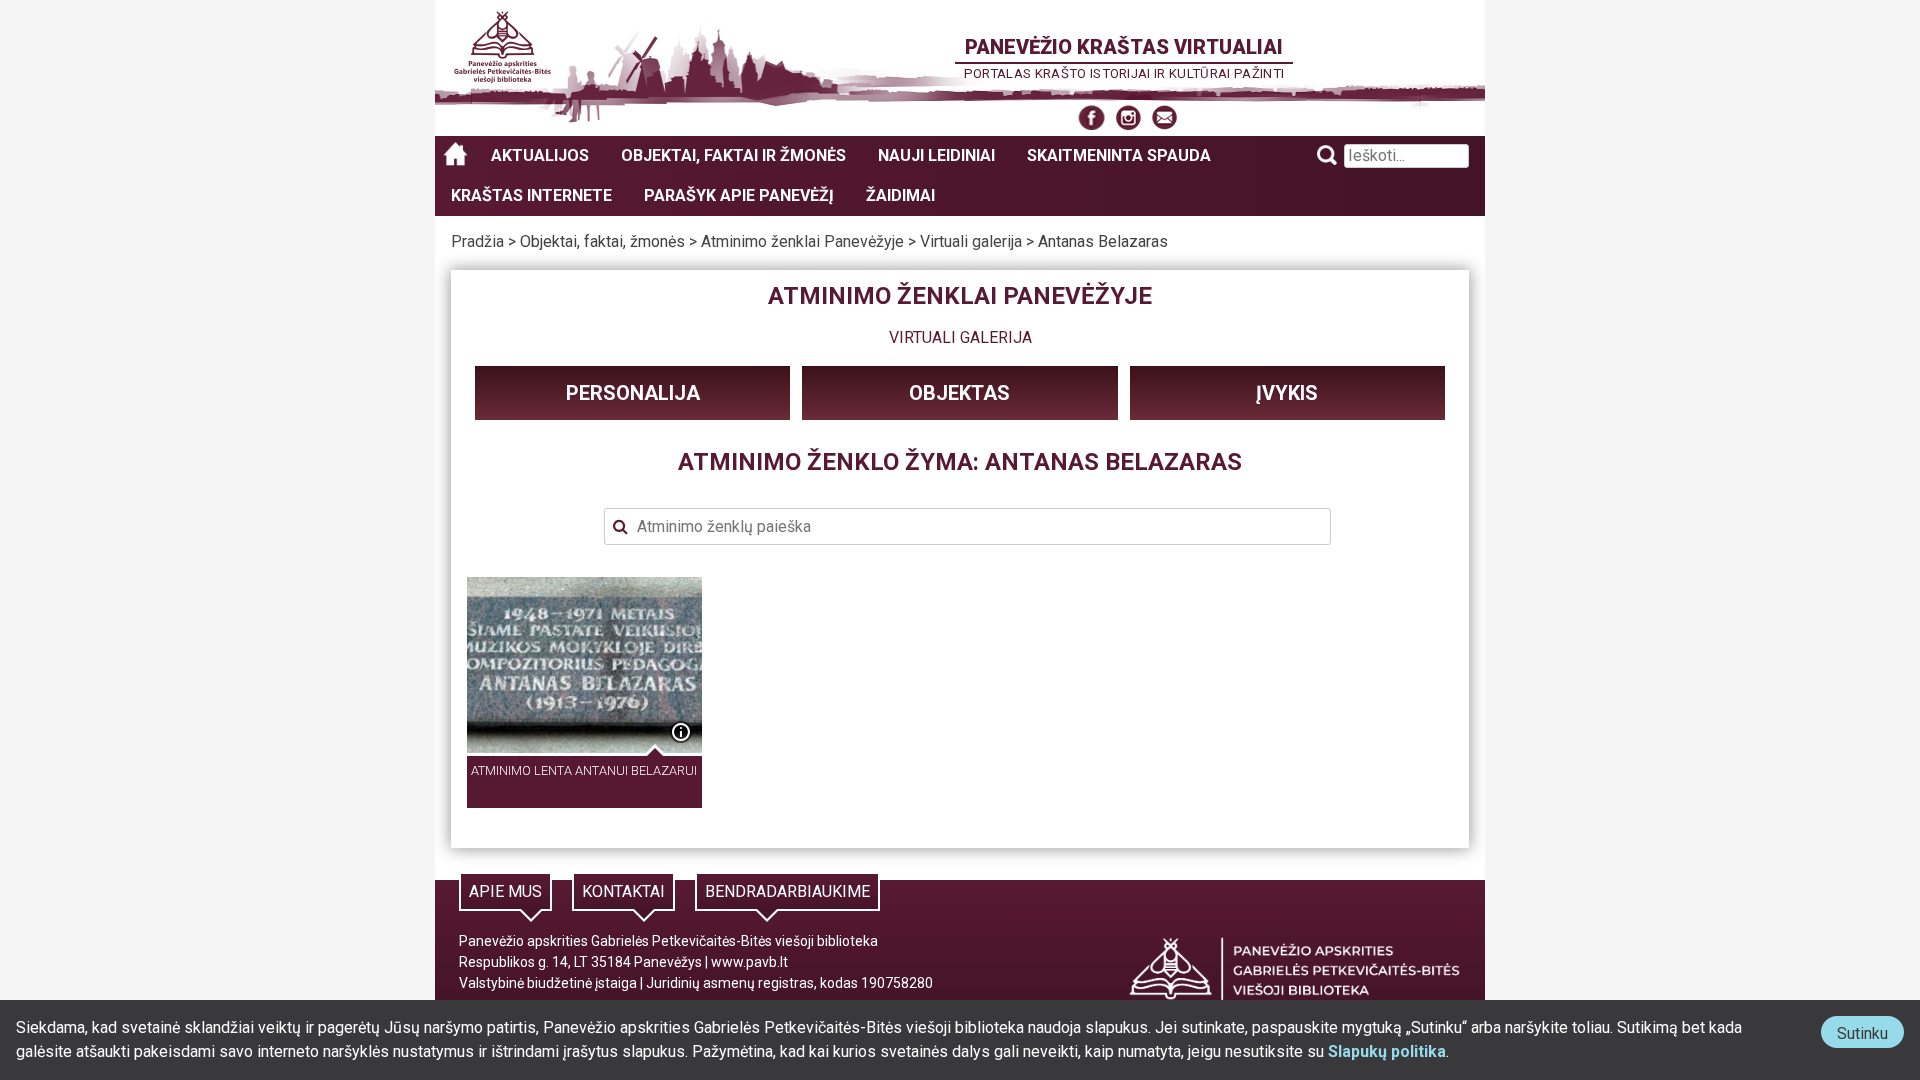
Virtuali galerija (971, 241)
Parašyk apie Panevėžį (739, 195)
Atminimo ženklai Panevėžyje (802, 241)
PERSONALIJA (633, 393)
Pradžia (477, 241)
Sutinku (1870, 1035)
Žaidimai (900, 195)
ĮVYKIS (1287, 393)
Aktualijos (540, 155)
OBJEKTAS (959, 393)
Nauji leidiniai (936, 155)
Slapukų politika (1387, 1051)
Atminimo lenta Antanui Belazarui (584, 770)
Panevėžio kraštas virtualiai (1124, 47)
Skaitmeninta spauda (1119, 155)
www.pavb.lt (749, 962)
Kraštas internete (531, 195)
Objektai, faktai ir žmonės (733, 155)
